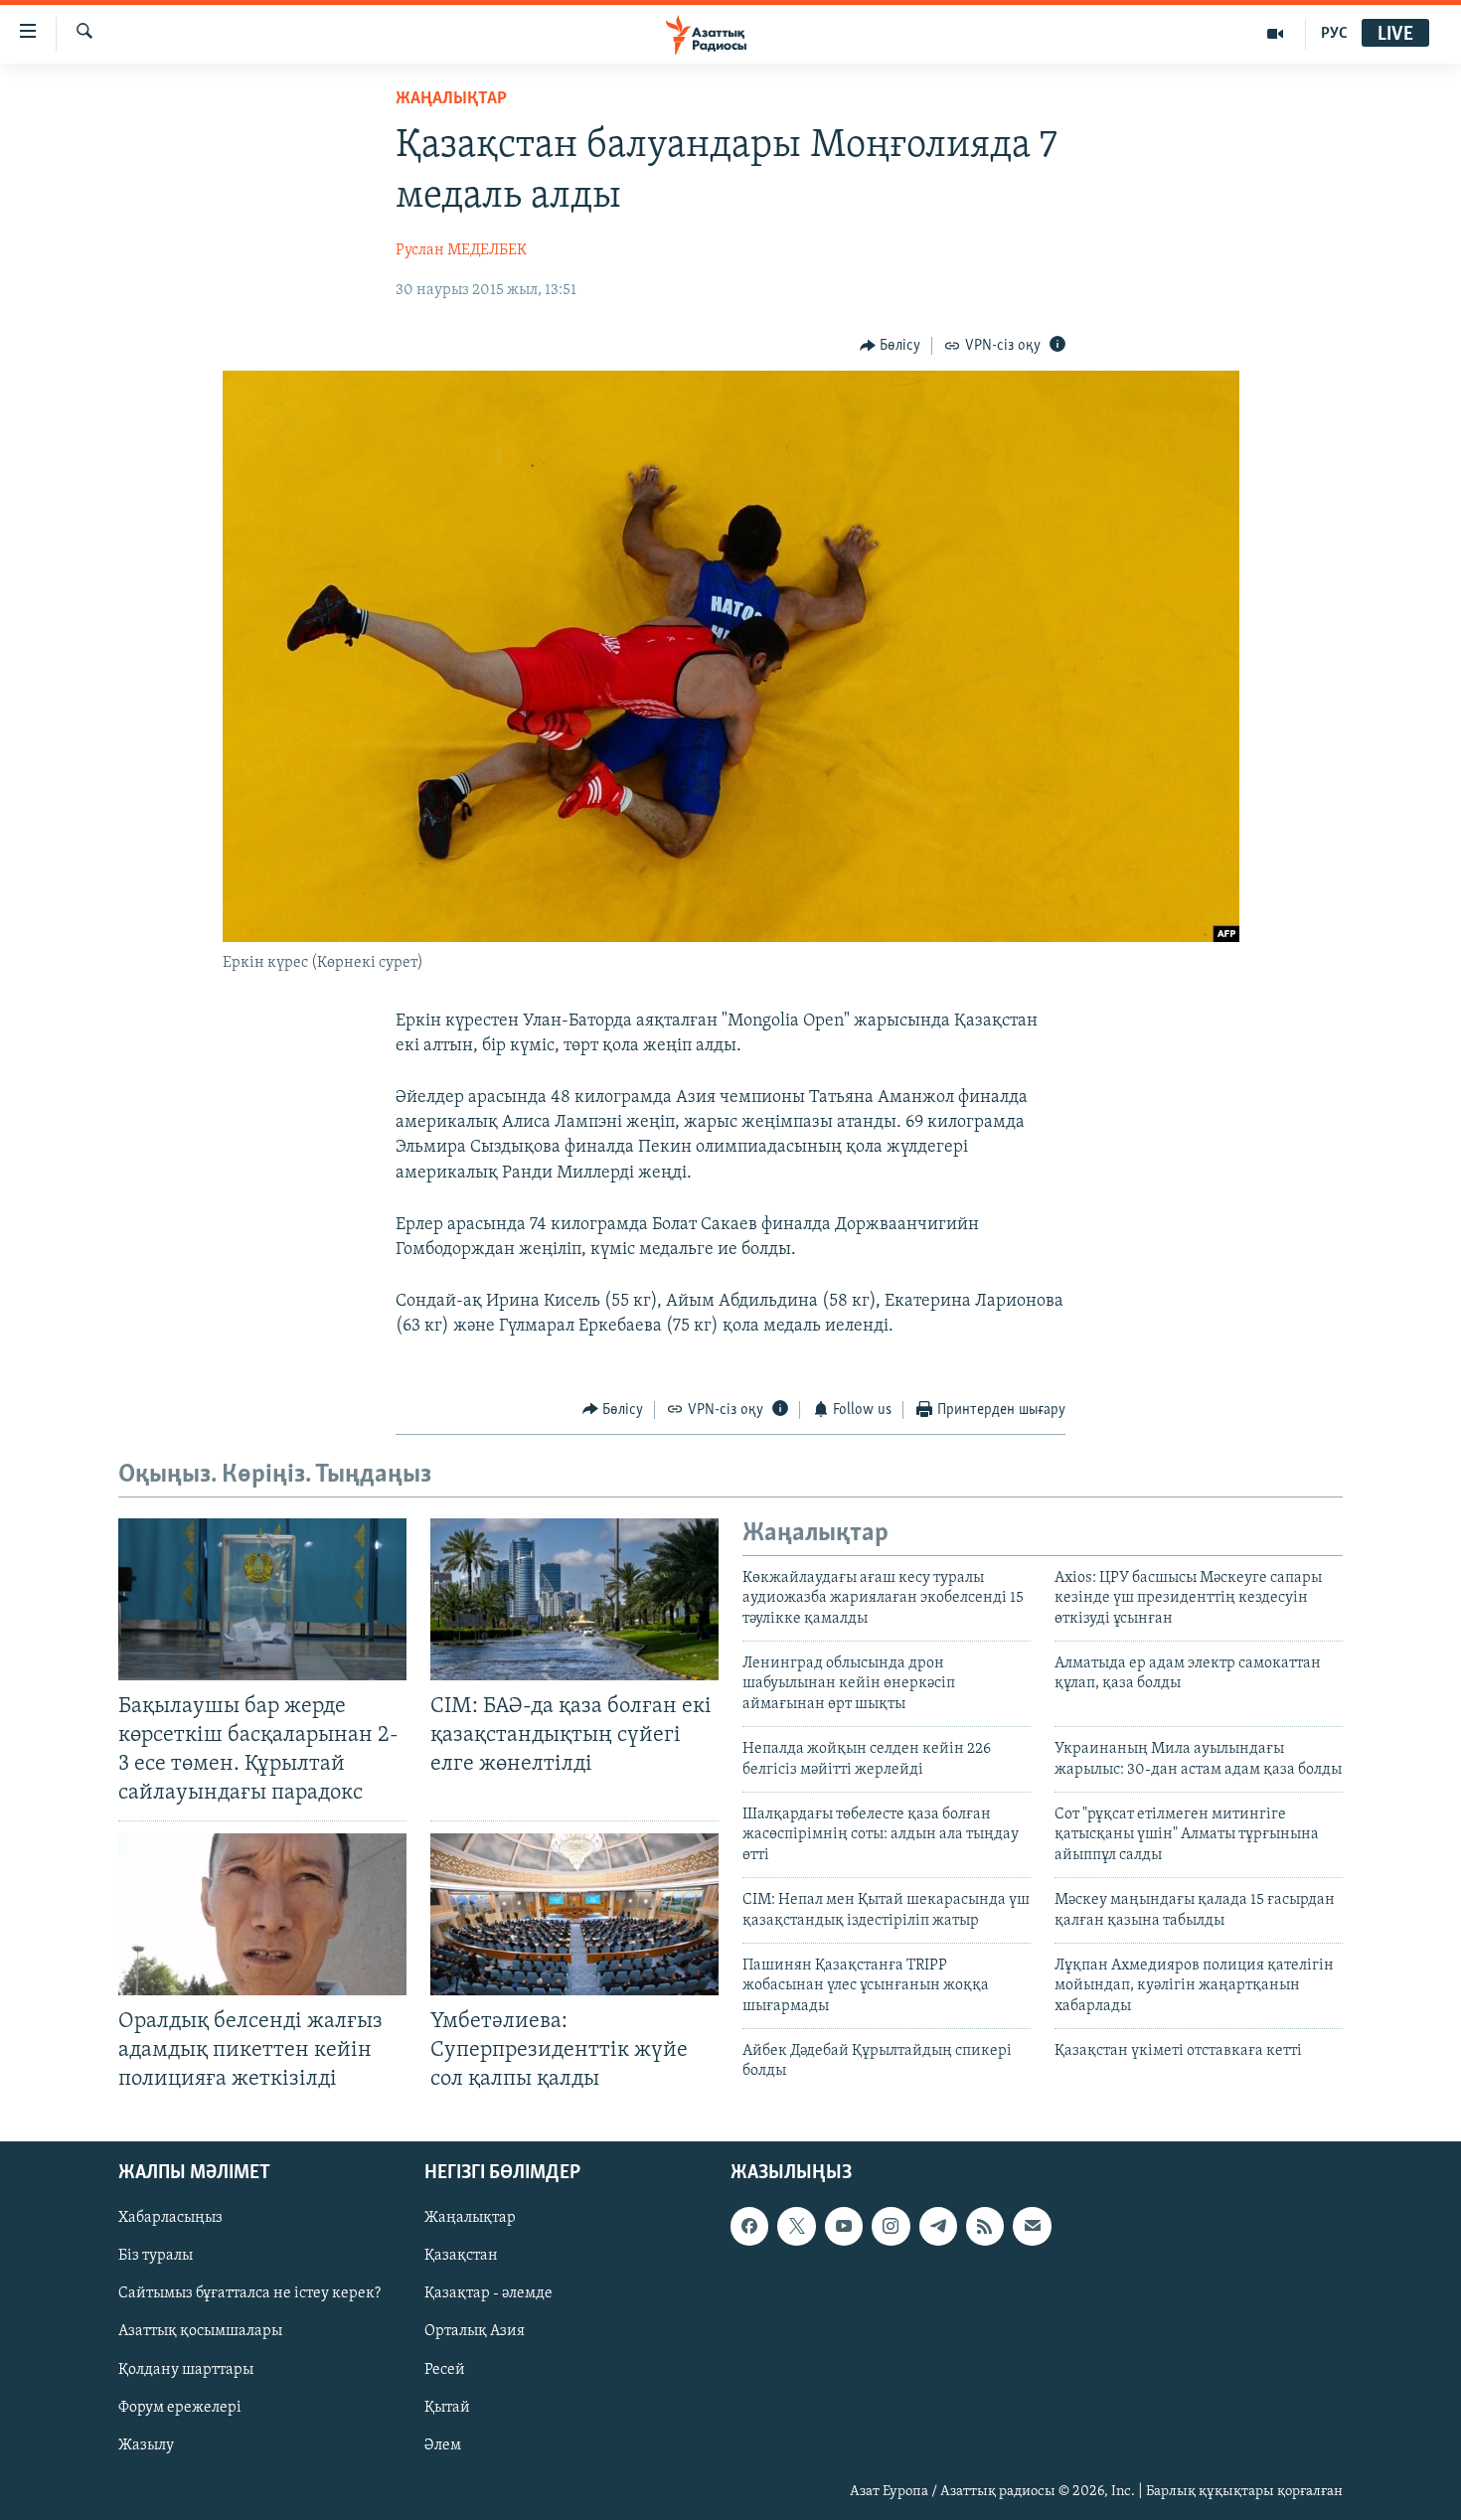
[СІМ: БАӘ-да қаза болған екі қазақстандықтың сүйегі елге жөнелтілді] (574, 1599)
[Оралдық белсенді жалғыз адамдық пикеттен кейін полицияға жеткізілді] (262, 1914)
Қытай (447, 2408)
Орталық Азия (475, 2332)
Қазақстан (461, 2256)
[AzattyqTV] (1276, 34)
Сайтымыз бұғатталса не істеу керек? (249, 2294)
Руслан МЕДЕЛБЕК (461, 250)
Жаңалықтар (470, 2218)
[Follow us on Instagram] (891, 2226)
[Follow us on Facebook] (749, 2226)
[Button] (891, 346)
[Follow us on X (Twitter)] (796, 2226)
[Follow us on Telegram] (938, 2226)
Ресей (445, 2370)
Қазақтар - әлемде (488, 2294)
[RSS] (985, 2226)
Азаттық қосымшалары (200, 2332)
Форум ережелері (180, 2408)
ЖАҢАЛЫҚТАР (451, 99)
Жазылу (146, 2445)
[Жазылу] (1032, 2226)
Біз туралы (156, 2256)
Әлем (443, 2445)
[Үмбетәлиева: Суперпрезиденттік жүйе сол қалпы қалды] (574, 1914)
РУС (1334, 34)
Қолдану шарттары (186, 2370)
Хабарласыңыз (170, 2218)
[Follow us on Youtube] (844, 2226)
